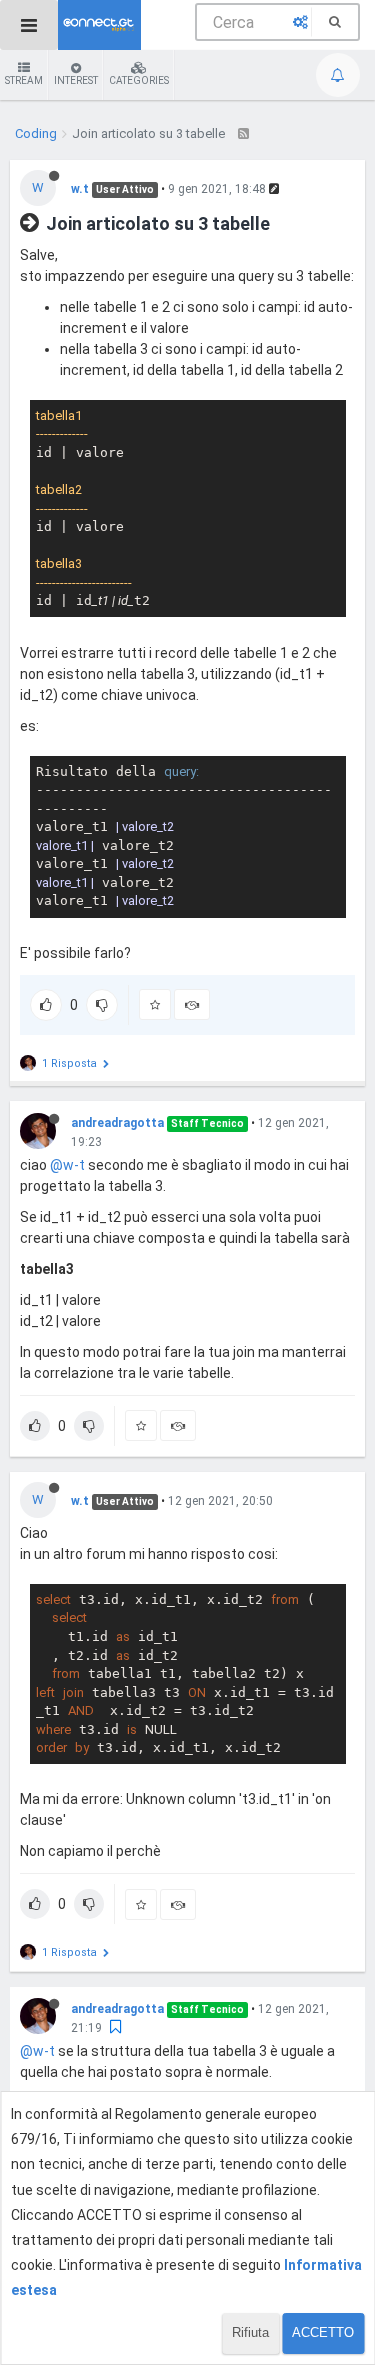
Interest (76, 80)
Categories (139, 80)
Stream (24, 80)
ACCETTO (323, 2332)
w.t (80, 189)
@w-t (67, 1165)
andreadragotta (117, 1123)
